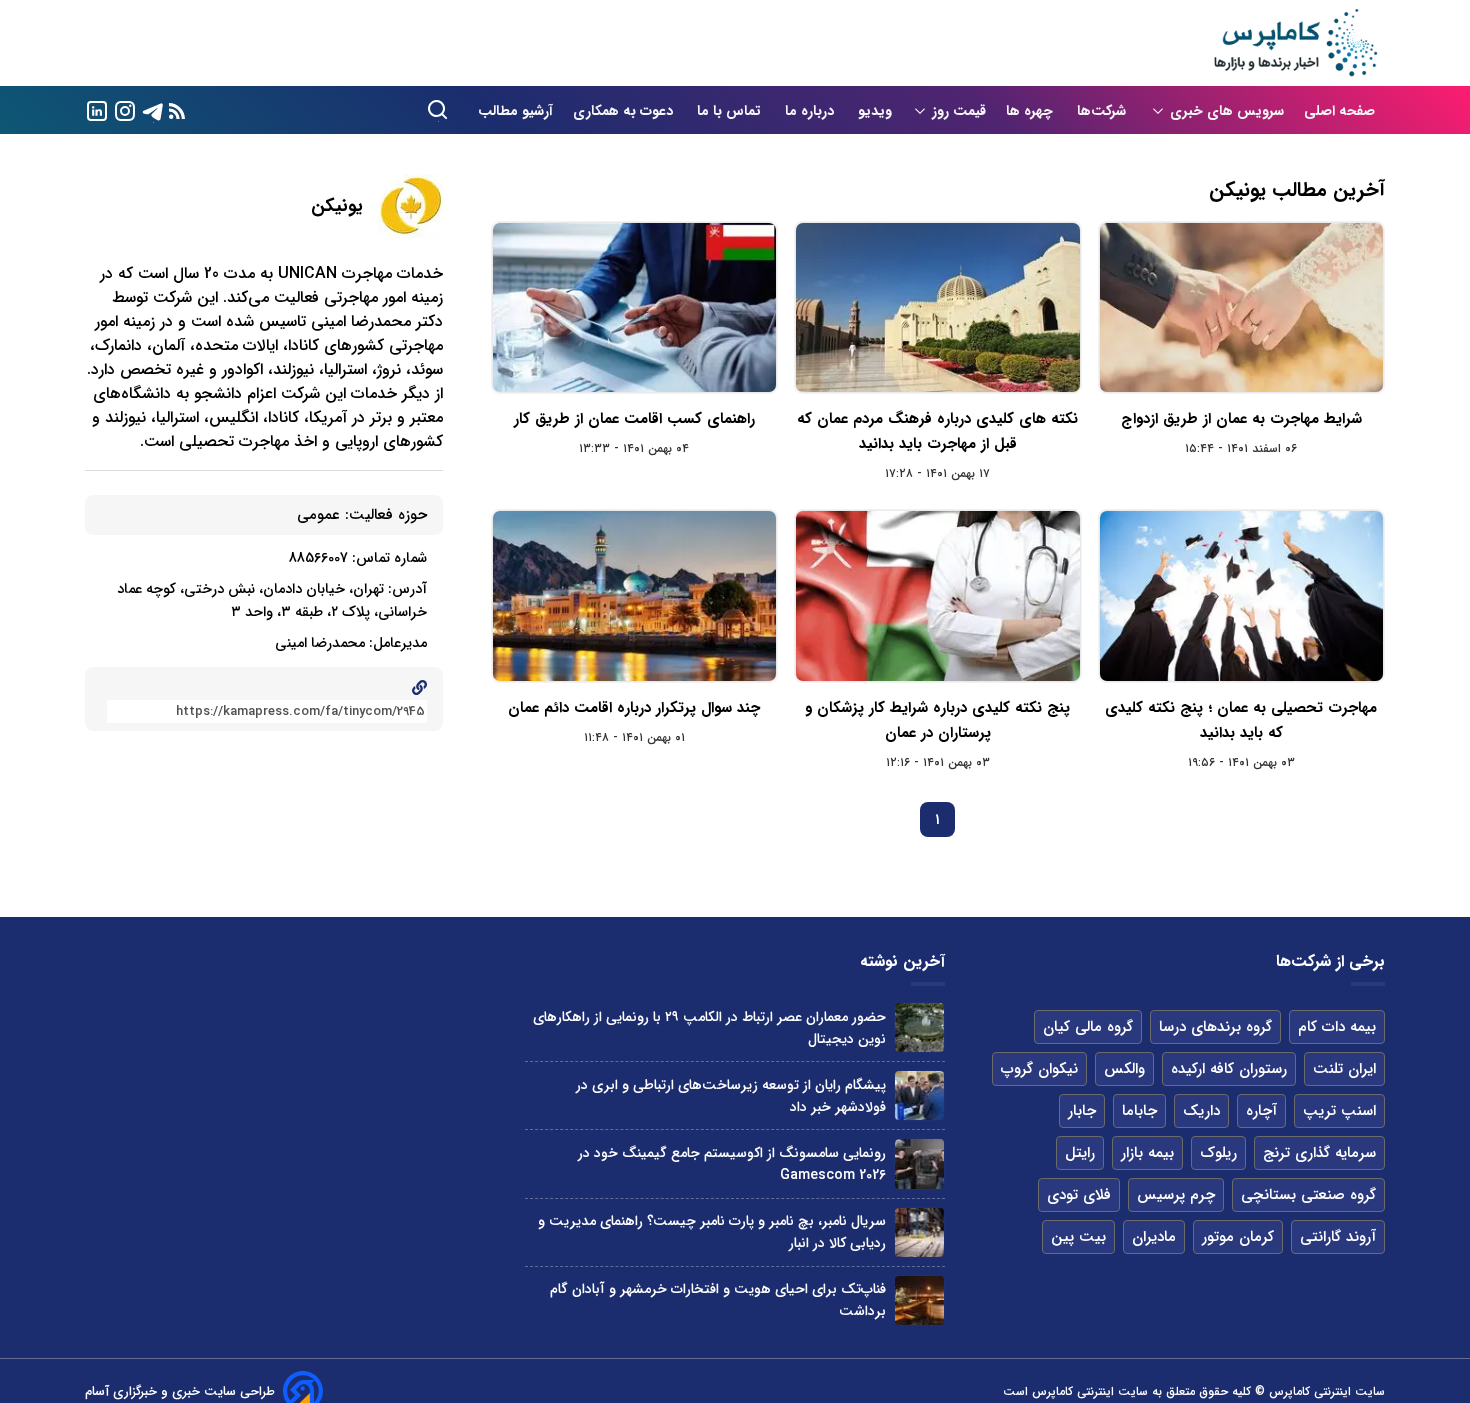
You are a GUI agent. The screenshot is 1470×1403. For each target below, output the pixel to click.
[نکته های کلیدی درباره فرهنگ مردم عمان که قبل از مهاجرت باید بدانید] (937, 307)
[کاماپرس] (1295, 43)
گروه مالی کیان (1088, 1027)
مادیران (1154, 1237)
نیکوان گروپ (1039, 1069)
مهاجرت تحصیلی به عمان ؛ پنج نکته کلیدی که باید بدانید (1241, 720)
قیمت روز (959, 111)
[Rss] (177, 110)
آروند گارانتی (1338, 1237)
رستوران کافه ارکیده (1229, 1069)
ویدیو (875, 111)
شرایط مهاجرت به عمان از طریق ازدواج (1241, 419)
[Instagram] (125, 109)
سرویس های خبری (1227, 111)
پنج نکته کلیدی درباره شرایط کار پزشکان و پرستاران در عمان (937, 720)
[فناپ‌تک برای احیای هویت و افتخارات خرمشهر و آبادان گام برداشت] (919, 1300)
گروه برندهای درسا (1215, 1027)
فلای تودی (1079, 1195)
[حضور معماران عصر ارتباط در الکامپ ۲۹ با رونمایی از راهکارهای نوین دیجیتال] (919, 1027)
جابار (1082, 1111)
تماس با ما (731, 111)
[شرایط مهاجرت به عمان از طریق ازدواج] (1241, 307)
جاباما (1139, 1111)
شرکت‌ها (1103, 111)
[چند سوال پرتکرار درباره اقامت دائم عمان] (634, 595)
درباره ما (811, 111)
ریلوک (1218, 1153)
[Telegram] (153, 109)
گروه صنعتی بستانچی (1308, 1195)
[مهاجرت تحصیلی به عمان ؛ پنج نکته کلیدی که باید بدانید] (1241, 595)
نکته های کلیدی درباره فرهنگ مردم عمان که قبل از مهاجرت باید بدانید (937, 431)
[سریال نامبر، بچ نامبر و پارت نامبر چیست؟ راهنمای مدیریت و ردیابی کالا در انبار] (919, 1232)
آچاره (1261, 1111)
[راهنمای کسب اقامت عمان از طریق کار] (634, 307)
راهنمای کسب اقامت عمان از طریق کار (634, 419)
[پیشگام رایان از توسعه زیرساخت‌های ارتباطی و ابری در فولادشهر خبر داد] (919, 1095)
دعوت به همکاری (625, 111)
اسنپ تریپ (1339, 1111)
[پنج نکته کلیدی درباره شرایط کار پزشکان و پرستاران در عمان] (937, 595)
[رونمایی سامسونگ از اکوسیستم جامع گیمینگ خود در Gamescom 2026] (919, 1163)
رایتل (1080, 1153)
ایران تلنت (1344, 1069)
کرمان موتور (1238, 1237)
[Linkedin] (97, 109)
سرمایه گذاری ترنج (1319, 1153)
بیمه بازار (1147, 1153)
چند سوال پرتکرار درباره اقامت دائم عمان (634, 708)
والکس (1124, 1069)
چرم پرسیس (1176, 1195)
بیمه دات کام (1337, 1027)
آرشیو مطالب (515, 111)
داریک (1201, 1111)
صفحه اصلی (1339, 111)
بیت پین (1078, 1237)
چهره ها (1031, 111)
